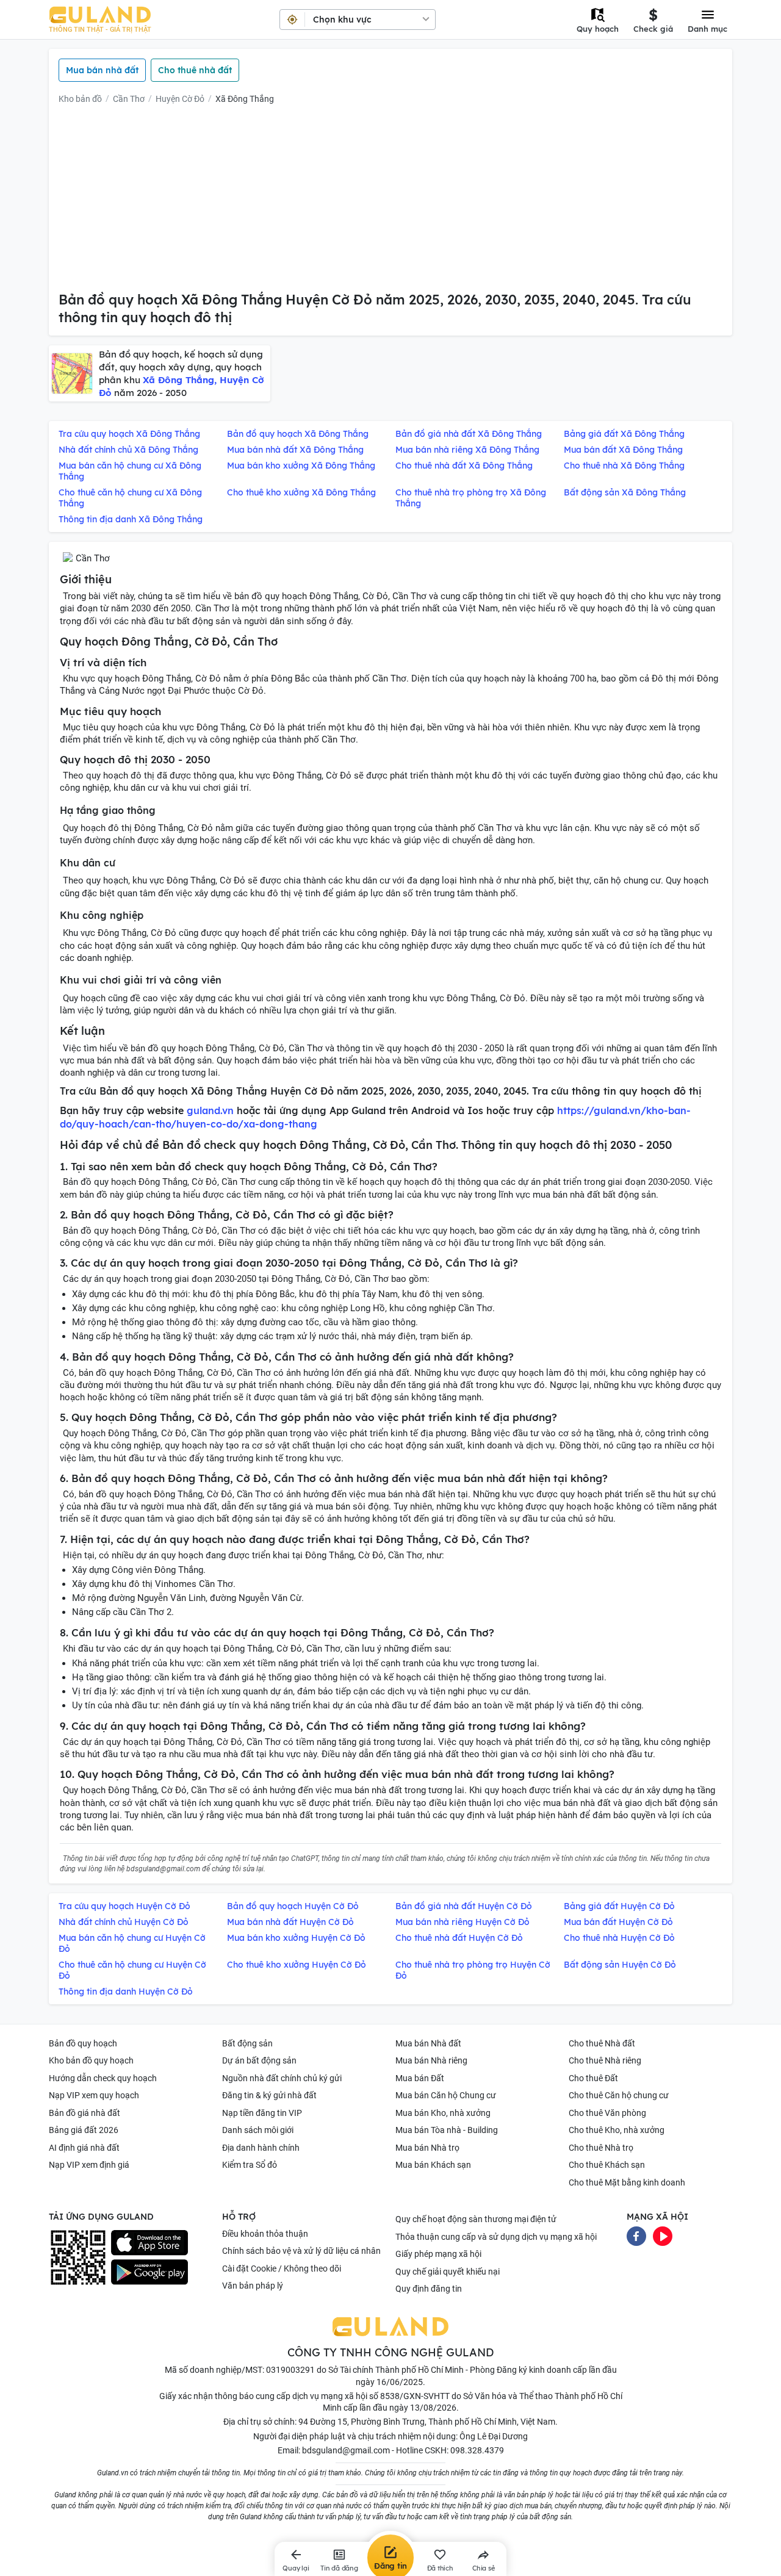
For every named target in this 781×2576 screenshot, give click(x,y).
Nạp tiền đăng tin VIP (262, 2113)
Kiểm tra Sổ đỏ (250, 2165)
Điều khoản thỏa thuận (265, 2234)
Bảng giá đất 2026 (84, 2130)
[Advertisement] (390, 200)
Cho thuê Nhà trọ (601, 2148)
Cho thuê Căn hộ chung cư (619, 2095)
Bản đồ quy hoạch (83, 2043)
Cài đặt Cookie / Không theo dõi (282, 2268)
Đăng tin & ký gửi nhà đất (269, 2095)
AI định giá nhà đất (84, 2148)
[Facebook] (636, 2236)
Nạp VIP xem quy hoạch (94, 2095)
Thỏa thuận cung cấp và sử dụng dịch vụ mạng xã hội (496, 2237)
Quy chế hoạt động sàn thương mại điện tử (476, 2219)
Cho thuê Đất (593, 2078)
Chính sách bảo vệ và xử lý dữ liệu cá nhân (301, 2251)
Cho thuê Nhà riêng (605, 2060)
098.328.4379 (477, 2450)
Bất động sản (247, 2043)
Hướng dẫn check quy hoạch (103, 2078)
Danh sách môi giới (258, 2130)
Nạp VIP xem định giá (89, 2165)
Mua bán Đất (420, 2078)
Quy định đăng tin (429, 2289)
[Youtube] (663, 2236)
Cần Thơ (129, 99)
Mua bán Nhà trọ (427, 2148)
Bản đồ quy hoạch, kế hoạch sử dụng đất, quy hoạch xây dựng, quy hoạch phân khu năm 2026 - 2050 (182, 373)
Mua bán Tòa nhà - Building (447, 2130)
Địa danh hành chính (261, 2148)
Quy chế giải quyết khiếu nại (448, 2272)
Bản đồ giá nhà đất (85, 2113)
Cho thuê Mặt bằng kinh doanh (627, 2182)
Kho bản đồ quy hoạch (91, 2060)
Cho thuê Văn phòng (607, 2113)
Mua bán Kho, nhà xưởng (443, 2113)
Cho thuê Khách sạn (607, 2165)
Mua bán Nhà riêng (431, 2060)
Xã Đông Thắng (245, 99)
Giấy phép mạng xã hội (438, 2254)
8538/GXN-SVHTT (415, 2396)
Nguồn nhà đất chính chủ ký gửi (282, 2078)
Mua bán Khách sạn (433, 2165)
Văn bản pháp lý (253, 2286)
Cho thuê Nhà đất (602, 2043)
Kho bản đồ (80, 99)
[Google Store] (149, 2272)
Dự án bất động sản (259, 2060)
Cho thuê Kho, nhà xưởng (617, 2130)
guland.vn (210, 1110)
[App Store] (149, 2243)
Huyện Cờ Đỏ (180, 99)
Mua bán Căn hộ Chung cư (446, 2095)
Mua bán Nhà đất (428, 2043)
